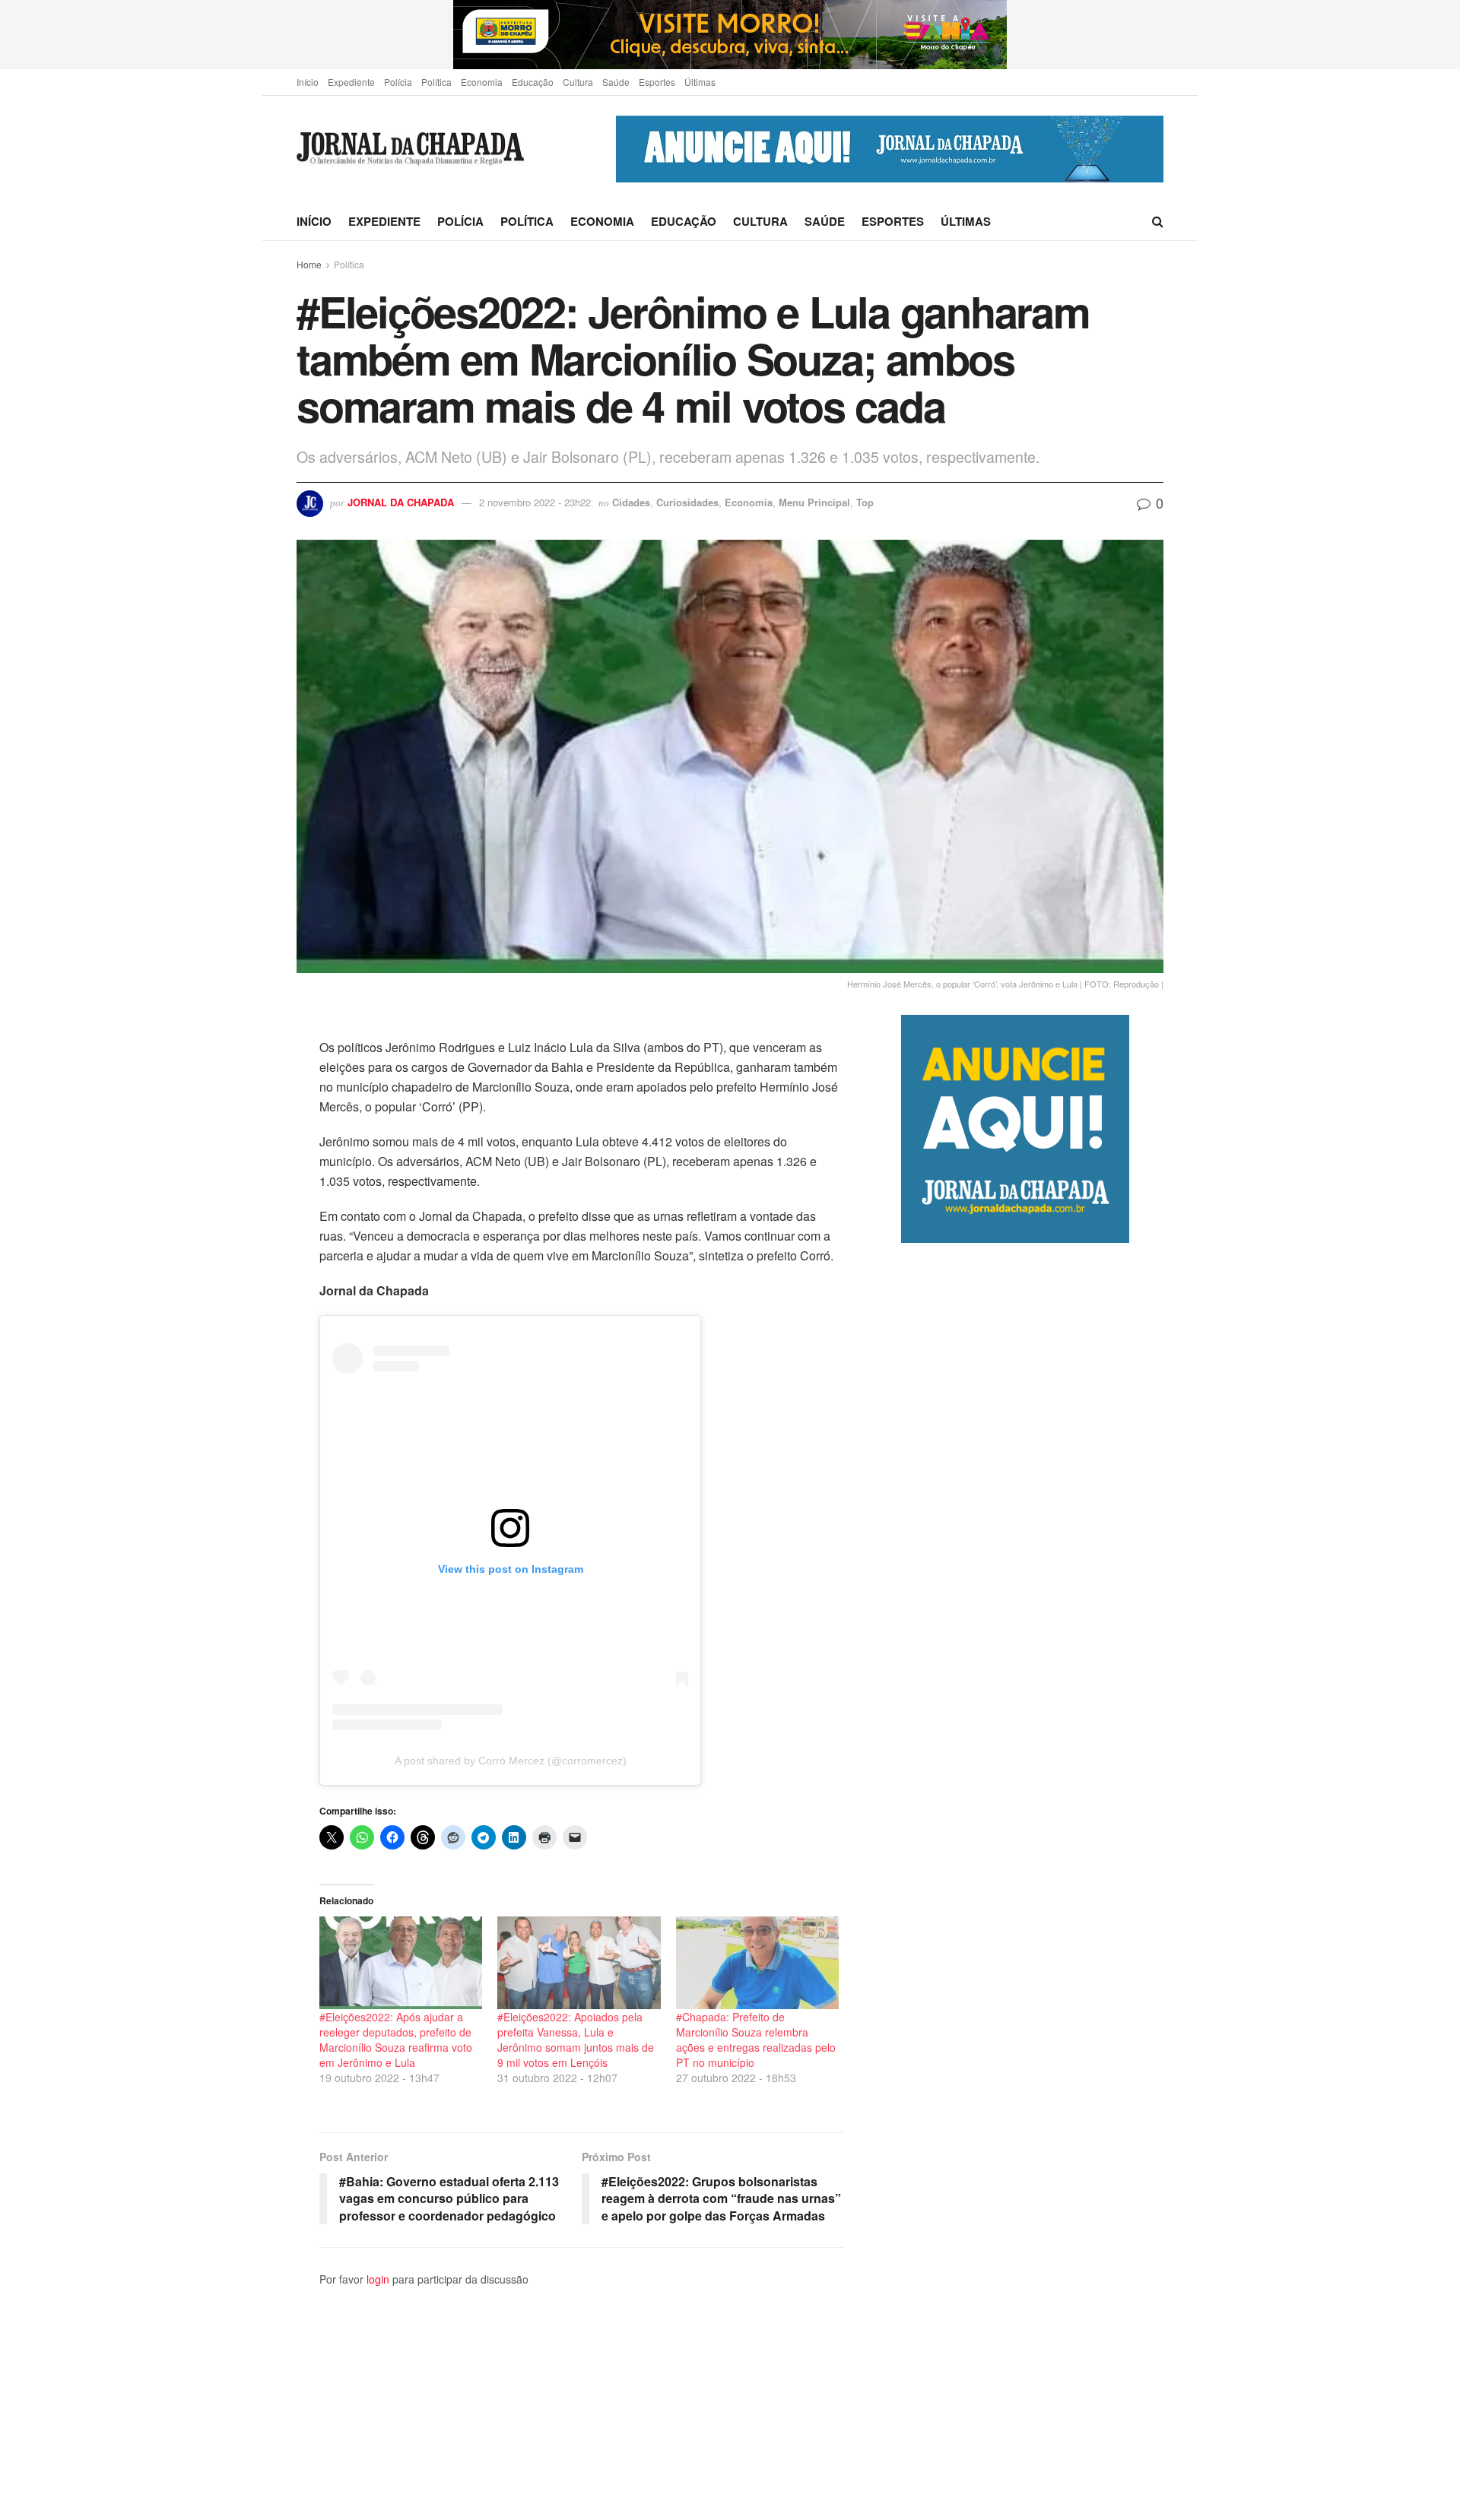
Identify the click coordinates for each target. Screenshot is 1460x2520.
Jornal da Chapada (401, 502)
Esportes (657, 82)
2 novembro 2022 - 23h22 (535, 502)
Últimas (700, 82)
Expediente (351, 82)
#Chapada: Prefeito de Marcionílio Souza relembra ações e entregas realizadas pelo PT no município (756, 2040)
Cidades (631, 502)
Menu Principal (814, 502)
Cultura (578, 82)
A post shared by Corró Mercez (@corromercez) (511, 1761)
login (378, 2279)
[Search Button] (1158, 221)
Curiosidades (687, 502)
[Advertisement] (1032, 1881)
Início (308, 82)
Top (865, 502)
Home (309, 264)
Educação (533, 82)
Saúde (616, 82)
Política (436, 82)
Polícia (398, 82)
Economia (482, 82)
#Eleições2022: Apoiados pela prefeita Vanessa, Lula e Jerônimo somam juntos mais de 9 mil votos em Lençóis (576, 2040)
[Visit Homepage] (410, 149)
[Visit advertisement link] (730, 35)
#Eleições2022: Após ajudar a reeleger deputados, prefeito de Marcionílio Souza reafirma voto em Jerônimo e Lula (396, 2040)
